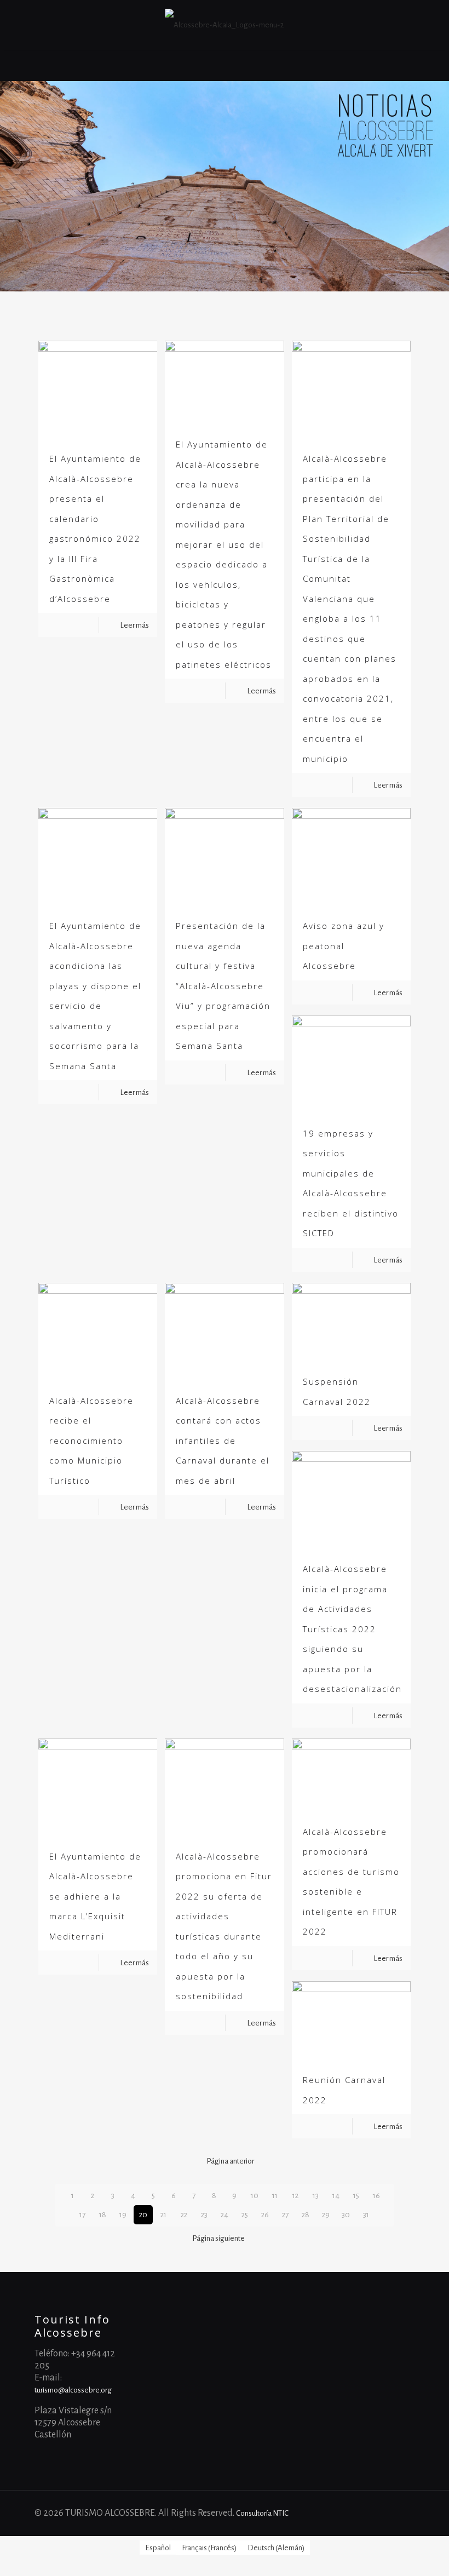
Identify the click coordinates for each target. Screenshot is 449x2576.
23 (204, 2215)
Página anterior (230, 2161)
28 (306, 2215)
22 (184, 2215)
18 (103, 2215)
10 (255, 2196)
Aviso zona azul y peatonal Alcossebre (344, 946)
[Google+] (368, 2513)
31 (366, 2215)
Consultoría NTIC (262, 2513)
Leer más (134, 625)
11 (275, 2196)
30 (346, 2215)
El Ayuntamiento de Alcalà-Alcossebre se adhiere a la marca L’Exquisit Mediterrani (95, 1896)
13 (316, 2196)
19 (123, 2215)
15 (356, 2196)
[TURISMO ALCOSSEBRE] (224, 25)
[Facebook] (353, 2513)
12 (295, 2196)
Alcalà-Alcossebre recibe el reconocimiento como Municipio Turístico (91, 1441)
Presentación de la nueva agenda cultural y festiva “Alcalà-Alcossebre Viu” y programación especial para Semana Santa (223, 986)
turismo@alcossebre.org (73, 2390)
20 (143, 2215)
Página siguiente (218, 2238)
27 (285, 2215)
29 (326, 2215)
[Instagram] (398, 2513)
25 (245, 2215)
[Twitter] (383, 2513)
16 (376, 2196)
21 (163, 2215)
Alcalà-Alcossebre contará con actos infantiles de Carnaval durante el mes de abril (223, 1441)
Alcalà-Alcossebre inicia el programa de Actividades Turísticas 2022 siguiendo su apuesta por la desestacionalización (352, 1629)
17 (82, 2215)
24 (225, 2215)
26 (265, 2215)
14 (336, 2196)
